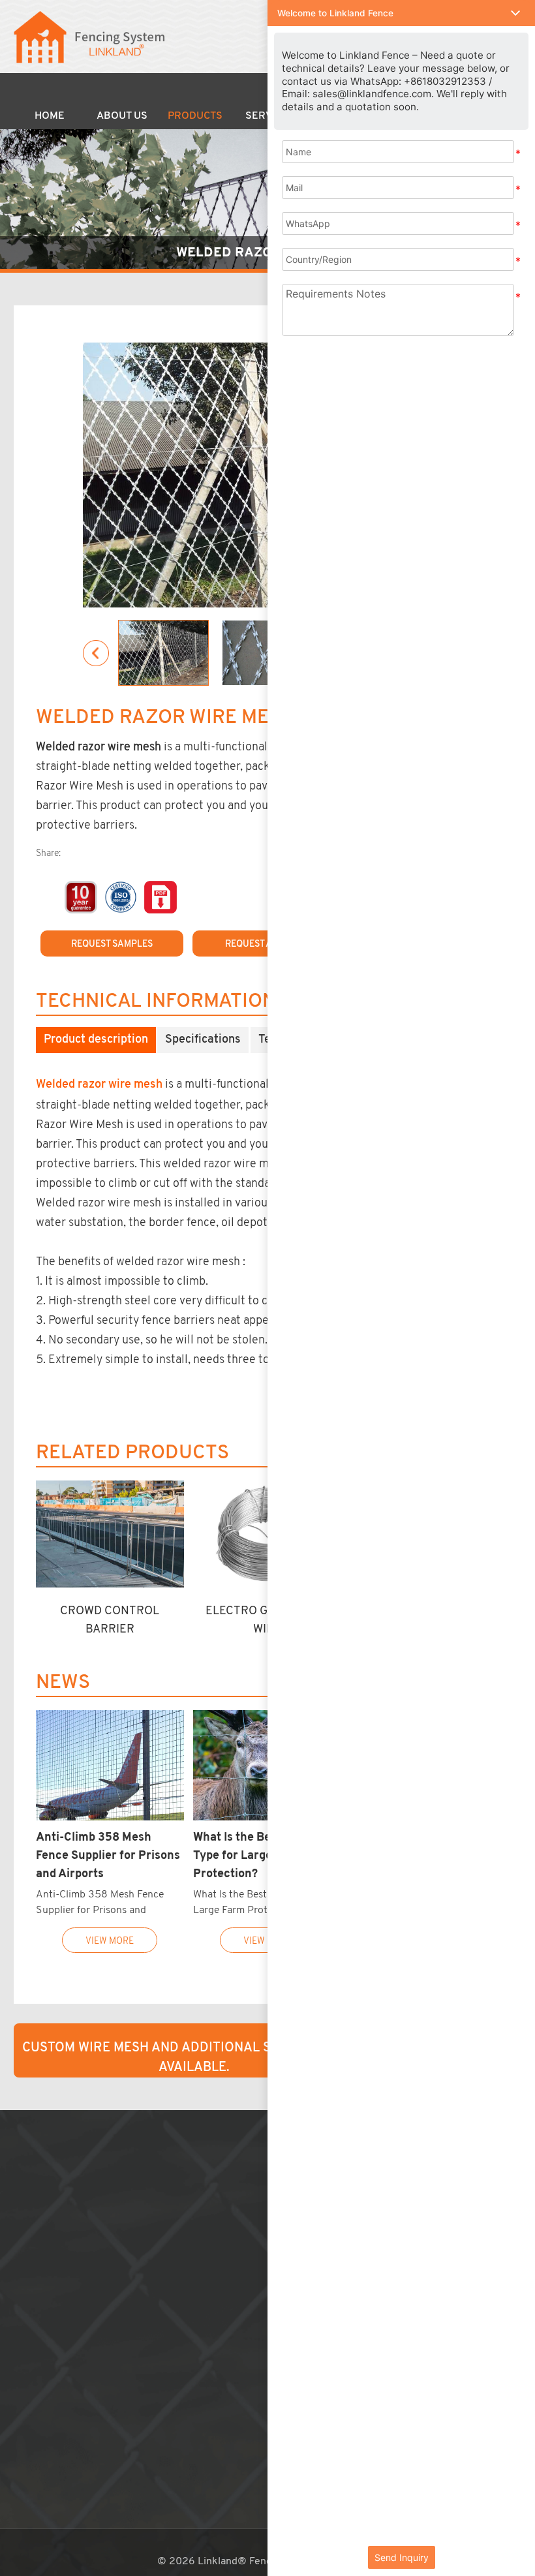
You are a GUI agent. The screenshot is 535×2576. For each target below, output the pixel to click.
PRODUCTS (185, 2154)
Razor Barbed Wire (186, 2326)
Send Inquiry (402, 2557)
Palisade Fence (177, 2293)
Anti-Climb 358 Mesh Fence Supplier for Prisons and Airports (108, 1855)
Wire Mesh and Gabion (193, 2310)
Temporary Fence (182, 2227)
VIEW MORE (110, 1940)
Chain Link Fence (182, 2194)
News (33, 2260)
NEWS (63, 1683)
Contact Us (46, 2277)
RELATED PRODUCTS (132, 1453)
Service (37, 2227)
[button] (401, 13)
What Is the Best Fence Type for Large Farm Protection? (255, 1855)
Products (195, 116)
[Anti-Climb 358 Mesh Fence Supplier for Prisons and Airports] (110, 1766)
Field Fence (169, 2260)
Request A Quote (264, 944)
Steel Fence (170, 2277)
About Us (122, 116)
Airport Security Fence (194, 2244)
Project (37, 2244)
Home (50, 116)
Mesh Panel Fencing (188, 2178)
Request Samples (112, 944)
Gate (155, 2359)
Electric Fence (176, 2408)
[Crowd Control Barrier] (110, 1534)
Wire (154, 2342)
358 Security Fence (188, 2211)
